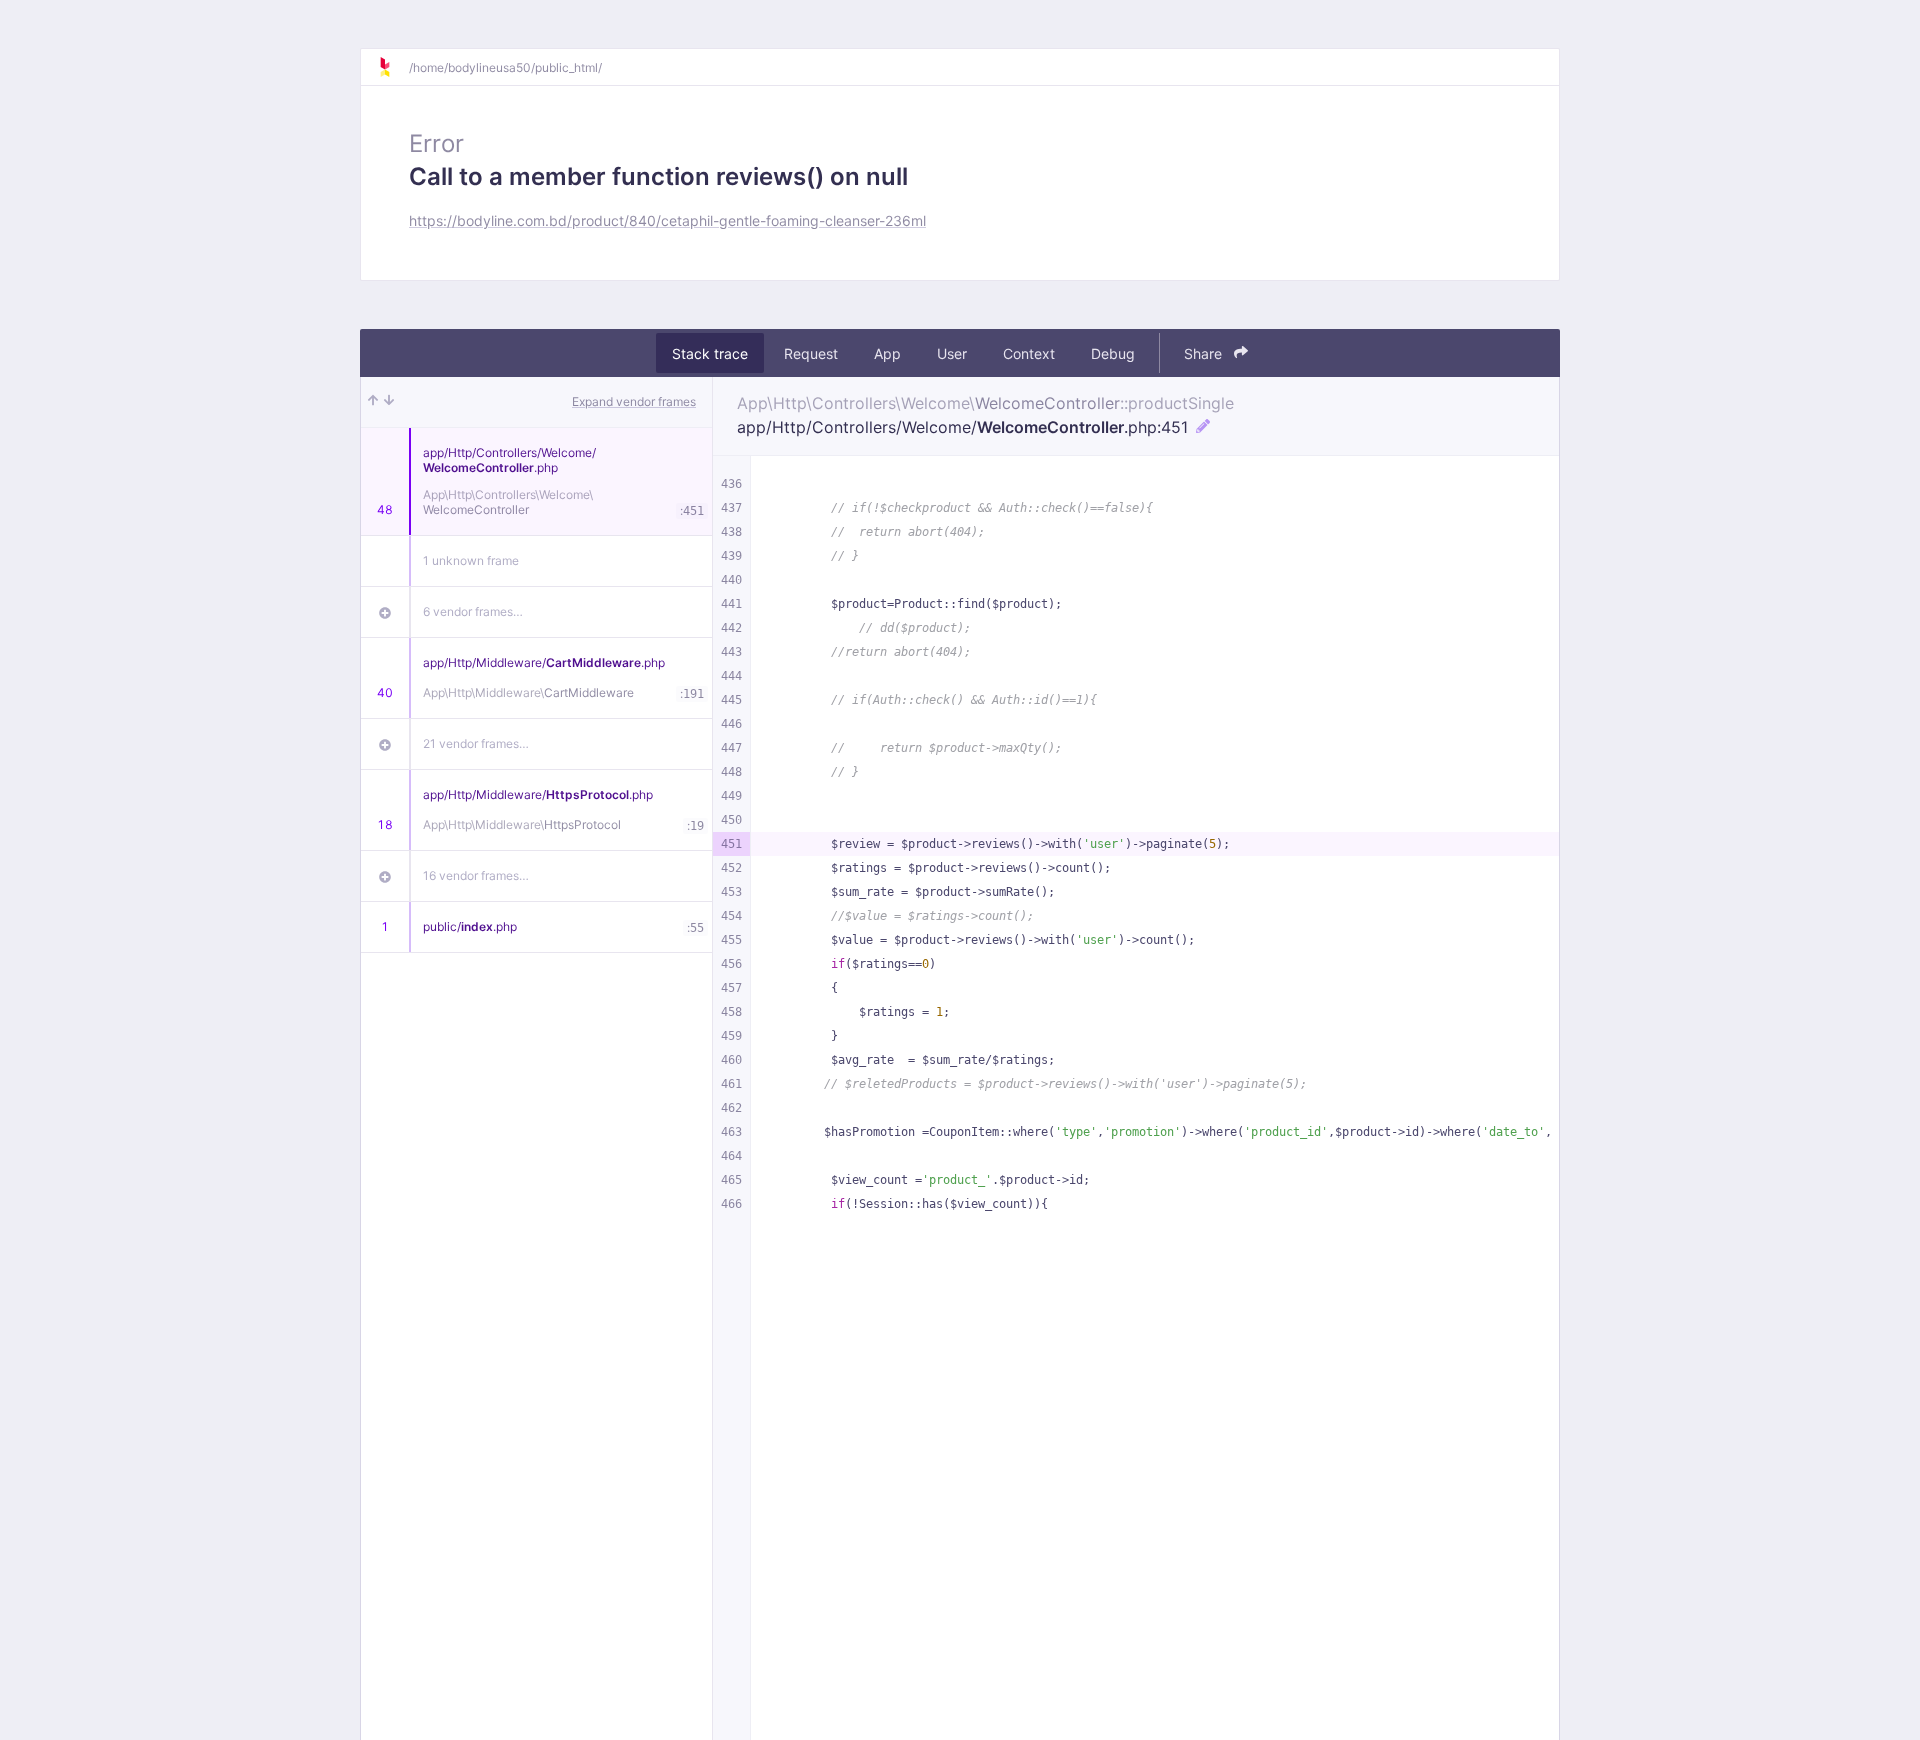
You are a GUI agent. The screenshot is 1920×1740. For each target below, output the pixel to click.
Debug (1113, 353)
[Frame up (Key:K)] (373, 402)
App (887, 353)
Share (1205, 353)
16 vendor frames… (476, 875)
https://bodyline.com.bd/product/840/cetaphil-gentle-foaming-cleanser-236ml (667, 220)
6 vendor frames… (473, 611)
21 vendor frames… (476, 743)
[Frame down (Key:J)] (389, 402)
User (952, 353)
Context (1029, 353)
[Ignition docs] (393, 67)
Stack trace (710, 353)
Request (811, 353)
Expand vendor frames (634, 401)
